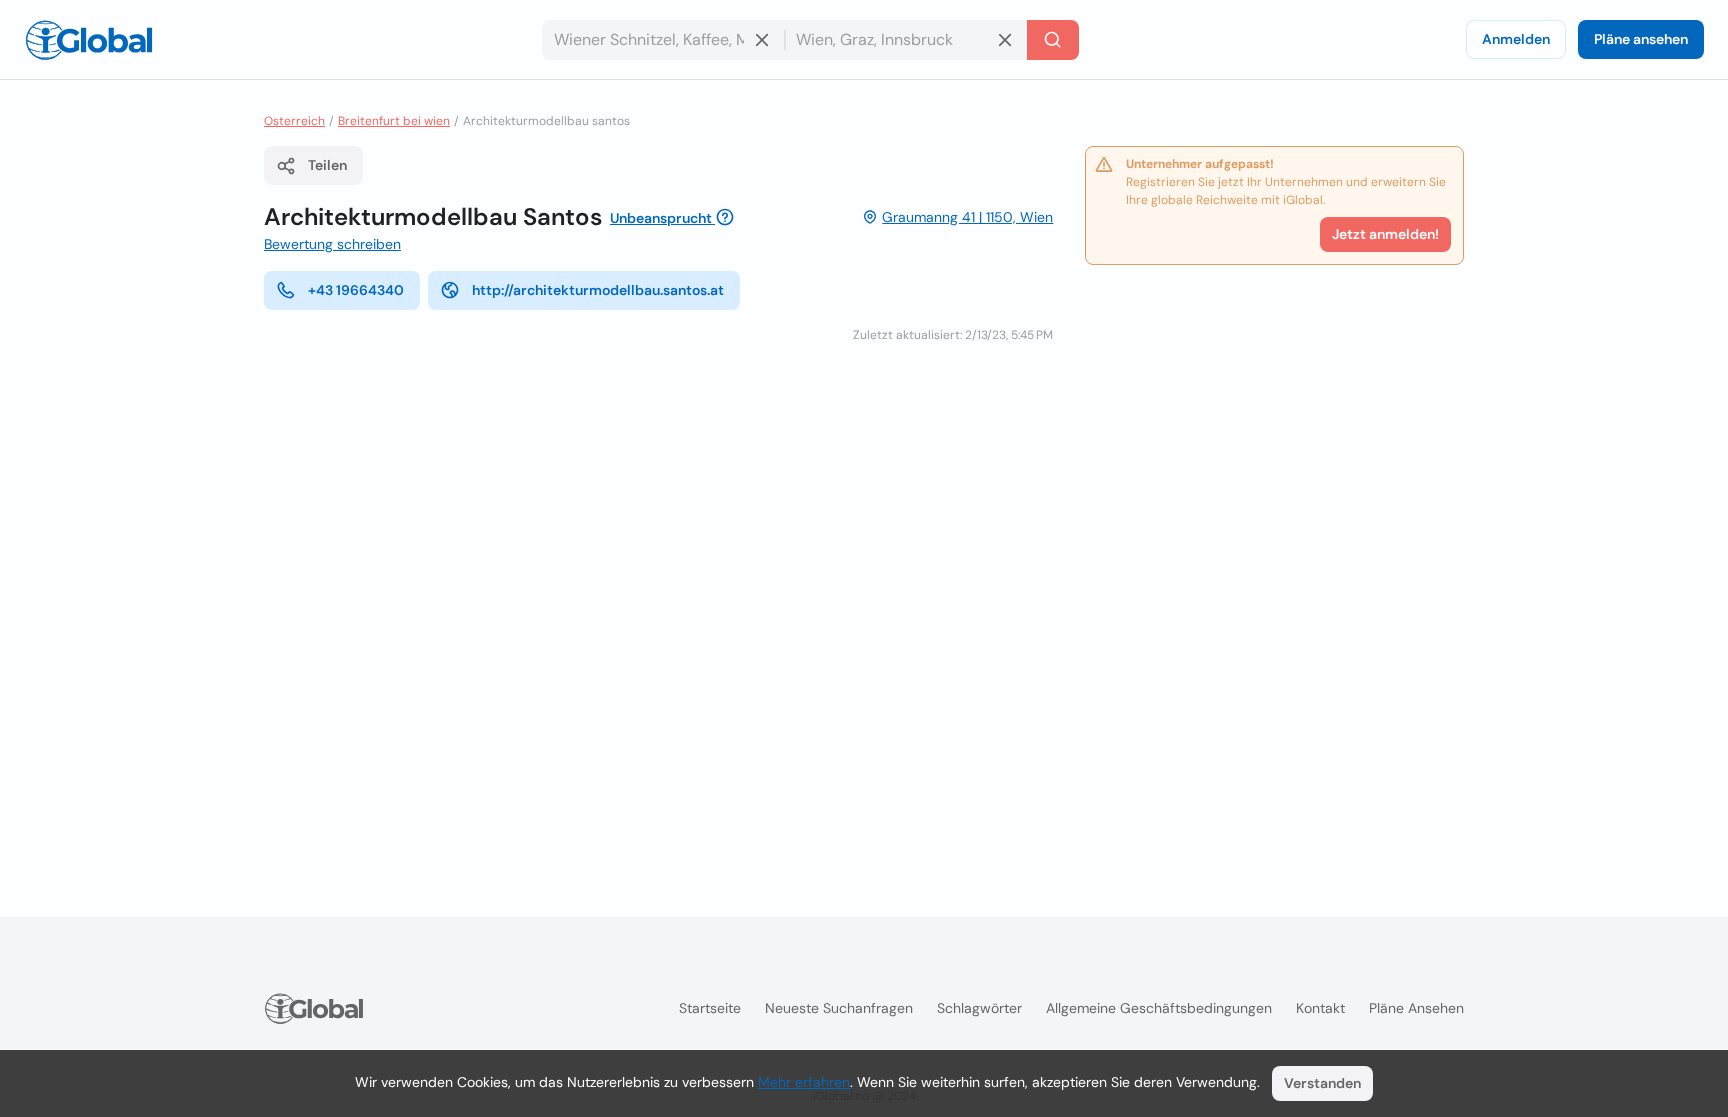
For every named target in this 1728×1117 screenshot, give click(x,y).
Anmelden (1516, 39)
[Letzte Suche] (1053, 40)
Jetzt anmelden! (1385, 234)
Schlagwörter (979, 1008)
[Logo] (89, 40)
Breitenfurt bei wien (394, 121)
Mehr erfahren (804, 1082)
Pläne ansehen (1641, 39)
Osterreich (294, 121)
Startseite (710, 1008)
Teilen (327, 165)
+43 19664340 (356, 290)
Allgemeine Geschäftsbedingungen (1159, 1008)
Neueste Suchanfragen (839, 1008)
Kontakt (1320, 1008)
